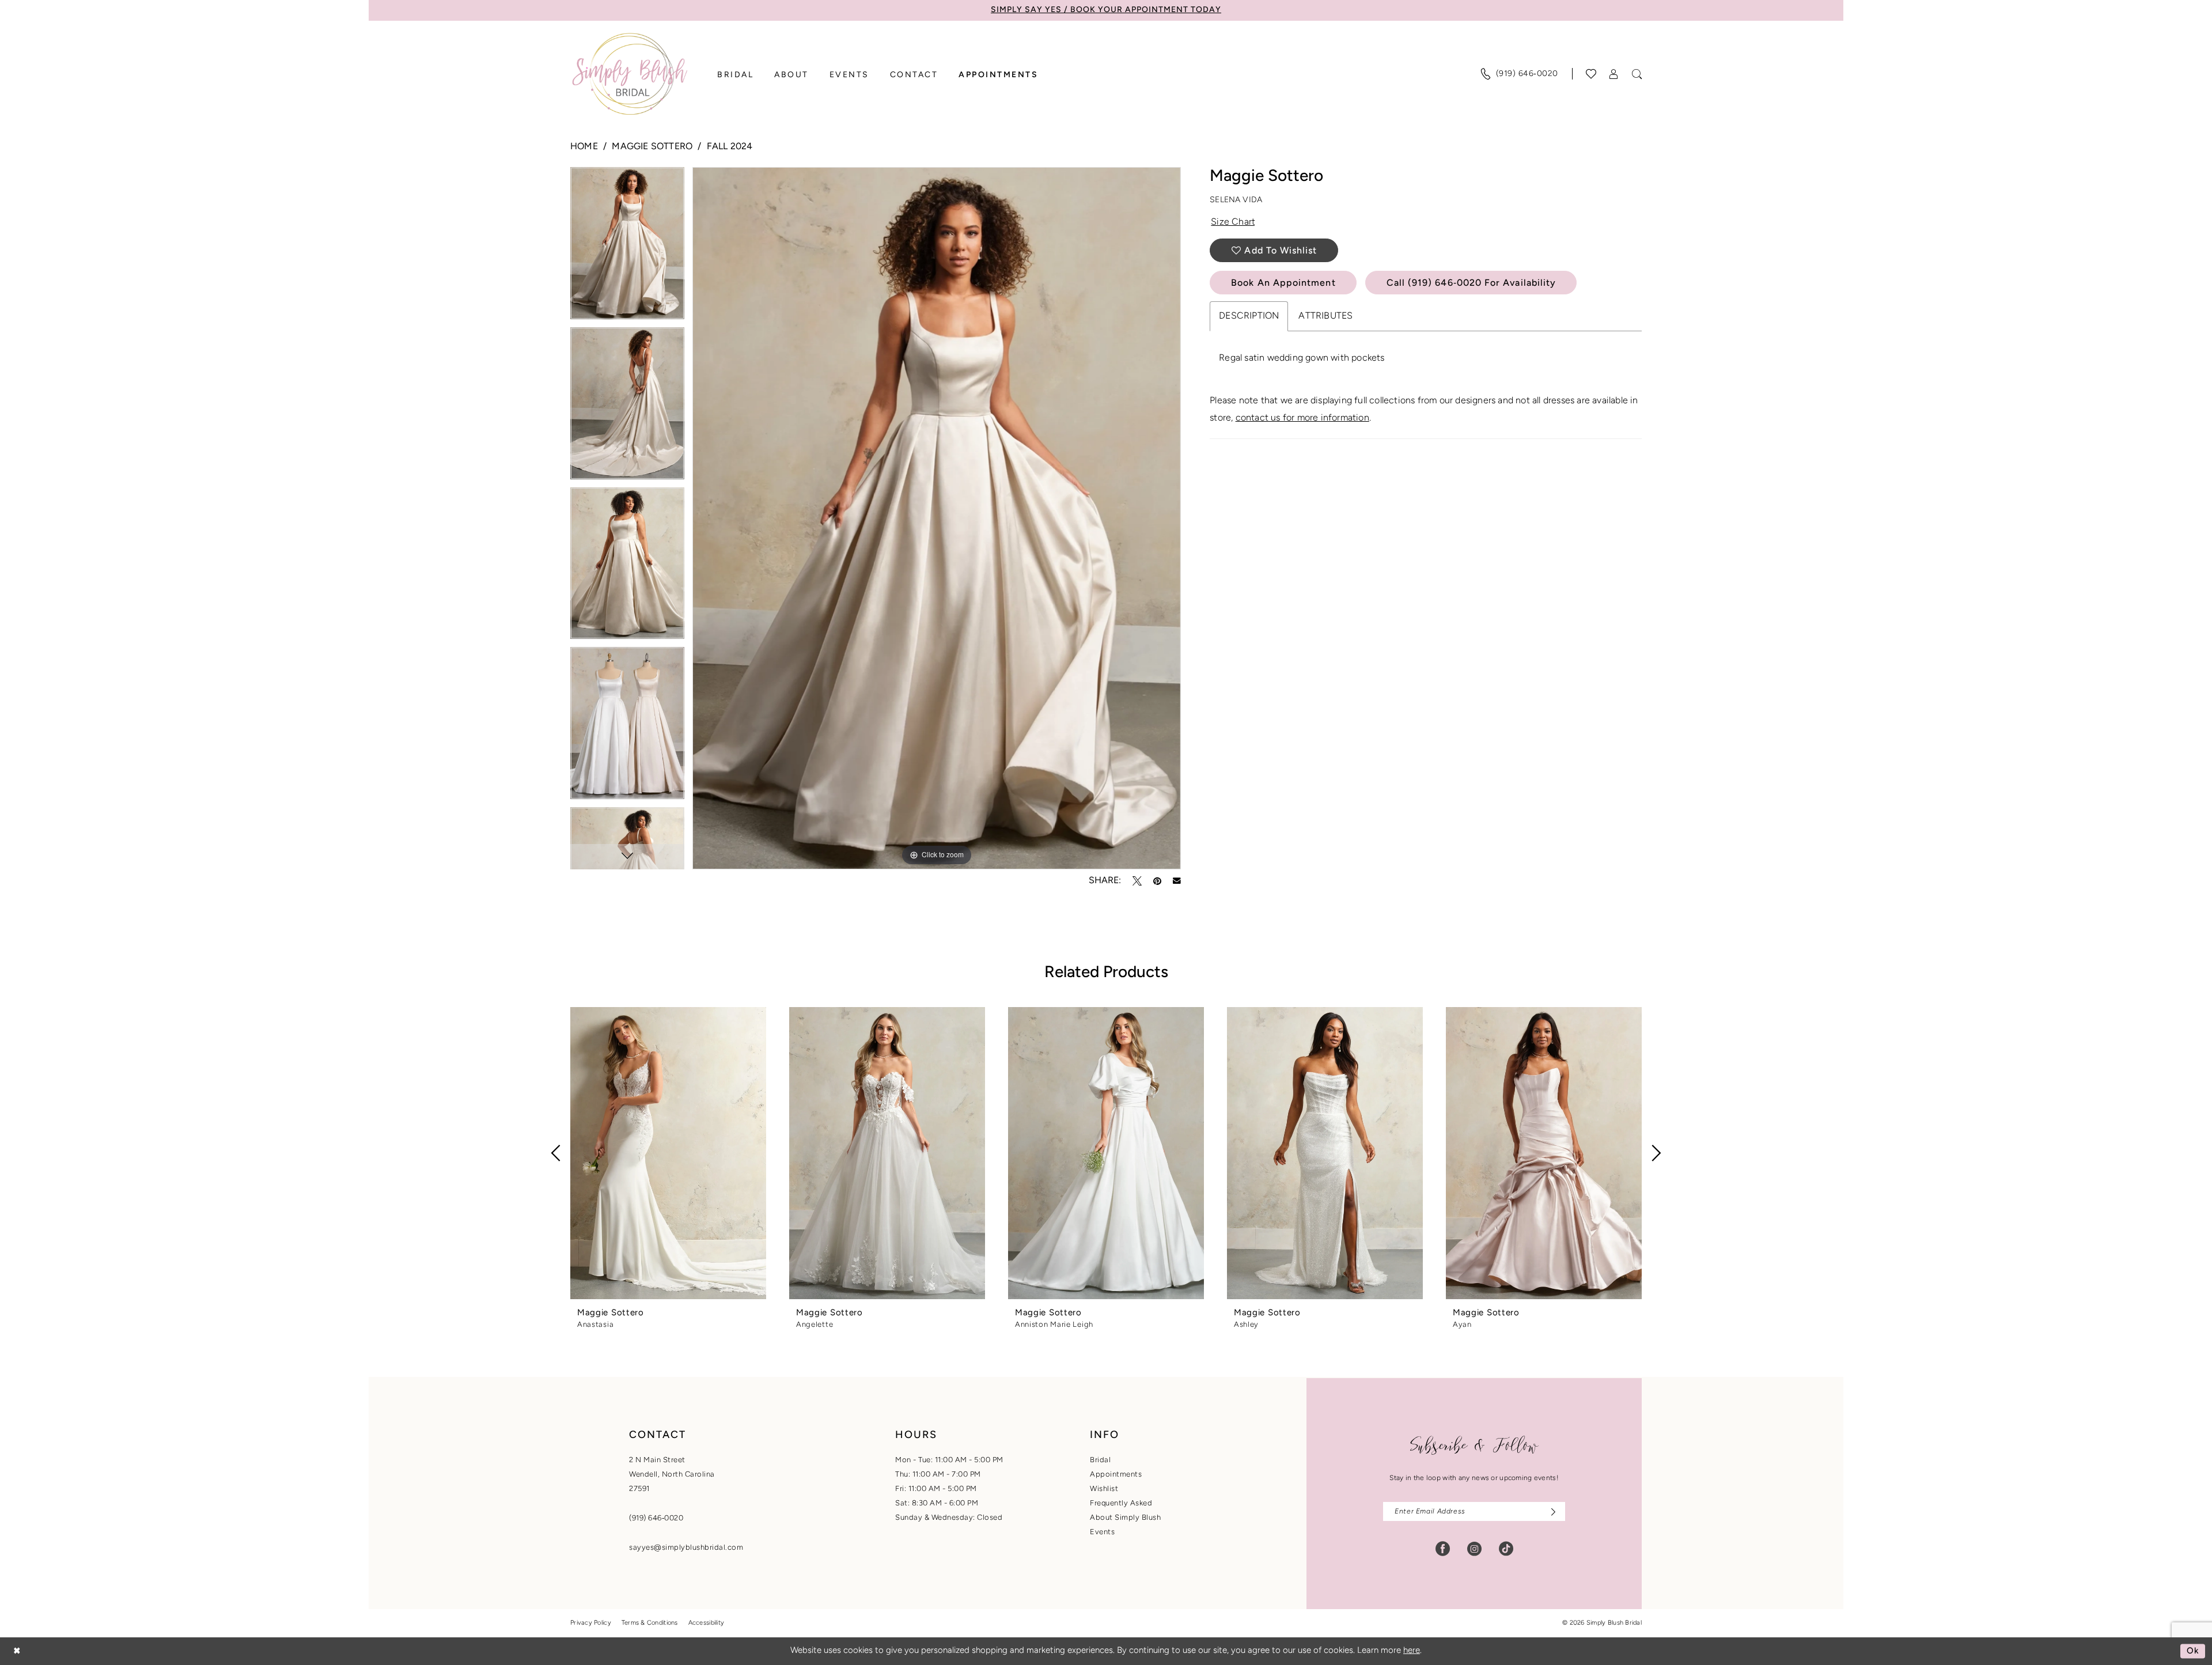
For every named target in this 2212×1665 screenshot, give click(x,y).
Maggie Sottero (652, 147)
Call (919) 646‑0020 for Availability (1471, 283)
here (1412, 1651)
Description (1249, 316)
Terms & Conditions (650, 1623)
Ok (2193, 1651)
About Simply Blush (1125, 1518)
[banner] (630, 74)
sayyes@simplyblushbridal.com (686, 1548)
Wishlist (1104, 1489)
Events (1102, 1532)
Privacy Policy (591, 1623)
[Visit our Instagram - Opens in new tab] (1474, 1549)
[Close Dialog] (17, 1651)
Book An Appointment (1283, 283)
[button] (1614, 74)
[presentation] (668, 1153)
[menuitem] (1519, 74)
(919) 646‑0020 (656, 1518)
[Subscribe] (1550, 1511)
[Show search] (1637, 74)
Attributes (1325, 316)
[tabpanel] (627, 247)
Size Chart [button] (1233, 222)
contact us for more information (1302, 418)
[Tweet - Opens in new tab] (1137, 881)
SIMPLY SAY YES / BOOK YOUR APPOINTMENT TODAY (1106, 10)
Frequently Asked (1121, 1503)
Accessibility (707, 1623)
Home (584, 147)
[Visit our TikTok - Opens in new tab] (1506, 1549)
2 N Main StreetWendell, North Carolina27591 (672, 1475)
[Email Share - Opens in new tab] (1177, 881)
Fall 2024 (730, 147)
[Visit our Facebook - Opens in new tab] (1443, 1549)
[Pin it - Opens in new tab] (1157, 881)
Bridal (1100, 1460)
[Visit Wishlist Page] (1591, 74)
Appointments (1116, 1475)
